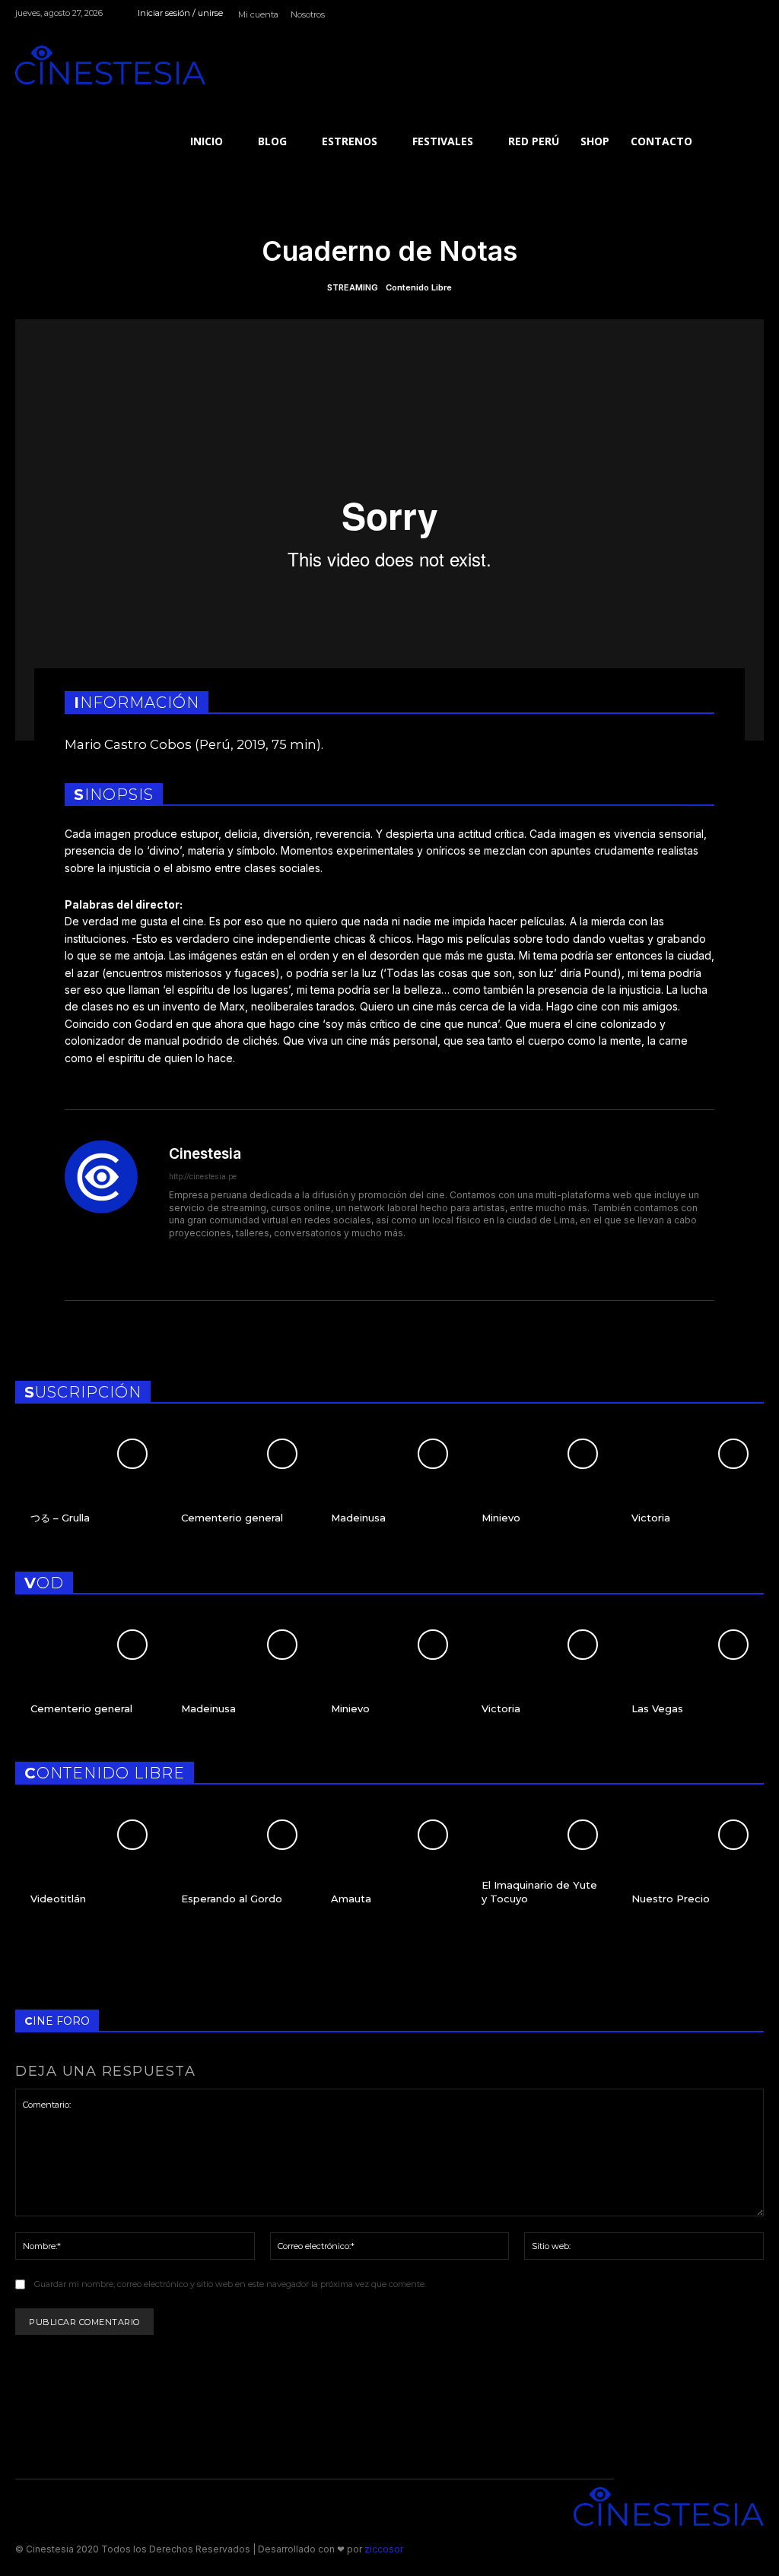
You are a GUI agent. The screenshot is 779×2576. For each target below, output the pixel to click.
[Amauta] (389, 1867)
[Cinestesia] (110, 65)
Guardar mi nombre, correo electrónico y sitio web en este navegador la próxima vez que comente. (230, 2284)
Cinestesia (205, 1154)
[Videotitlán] (89, 1867)
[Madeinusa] (389, 1486)
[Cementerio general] (240, 1486)
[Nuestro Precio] (690, 1867)
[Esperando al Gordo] (240, 1867)
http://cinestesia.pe (203, 1177)
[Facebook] (686, 16)
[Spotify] (721, 16)
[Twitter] (755, 16)
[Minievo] (540, 1486)
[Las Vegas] (690, 1677)
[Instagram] (703, 16)
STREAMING (353, 288)
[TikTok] (738, 16)
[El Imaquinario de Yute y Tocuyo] (540, 1867)
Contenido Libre (419, 288)
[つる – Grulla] (89, 1486)
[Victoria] (690, 1486)
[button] (733, 76)
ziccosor (383, 2549)
